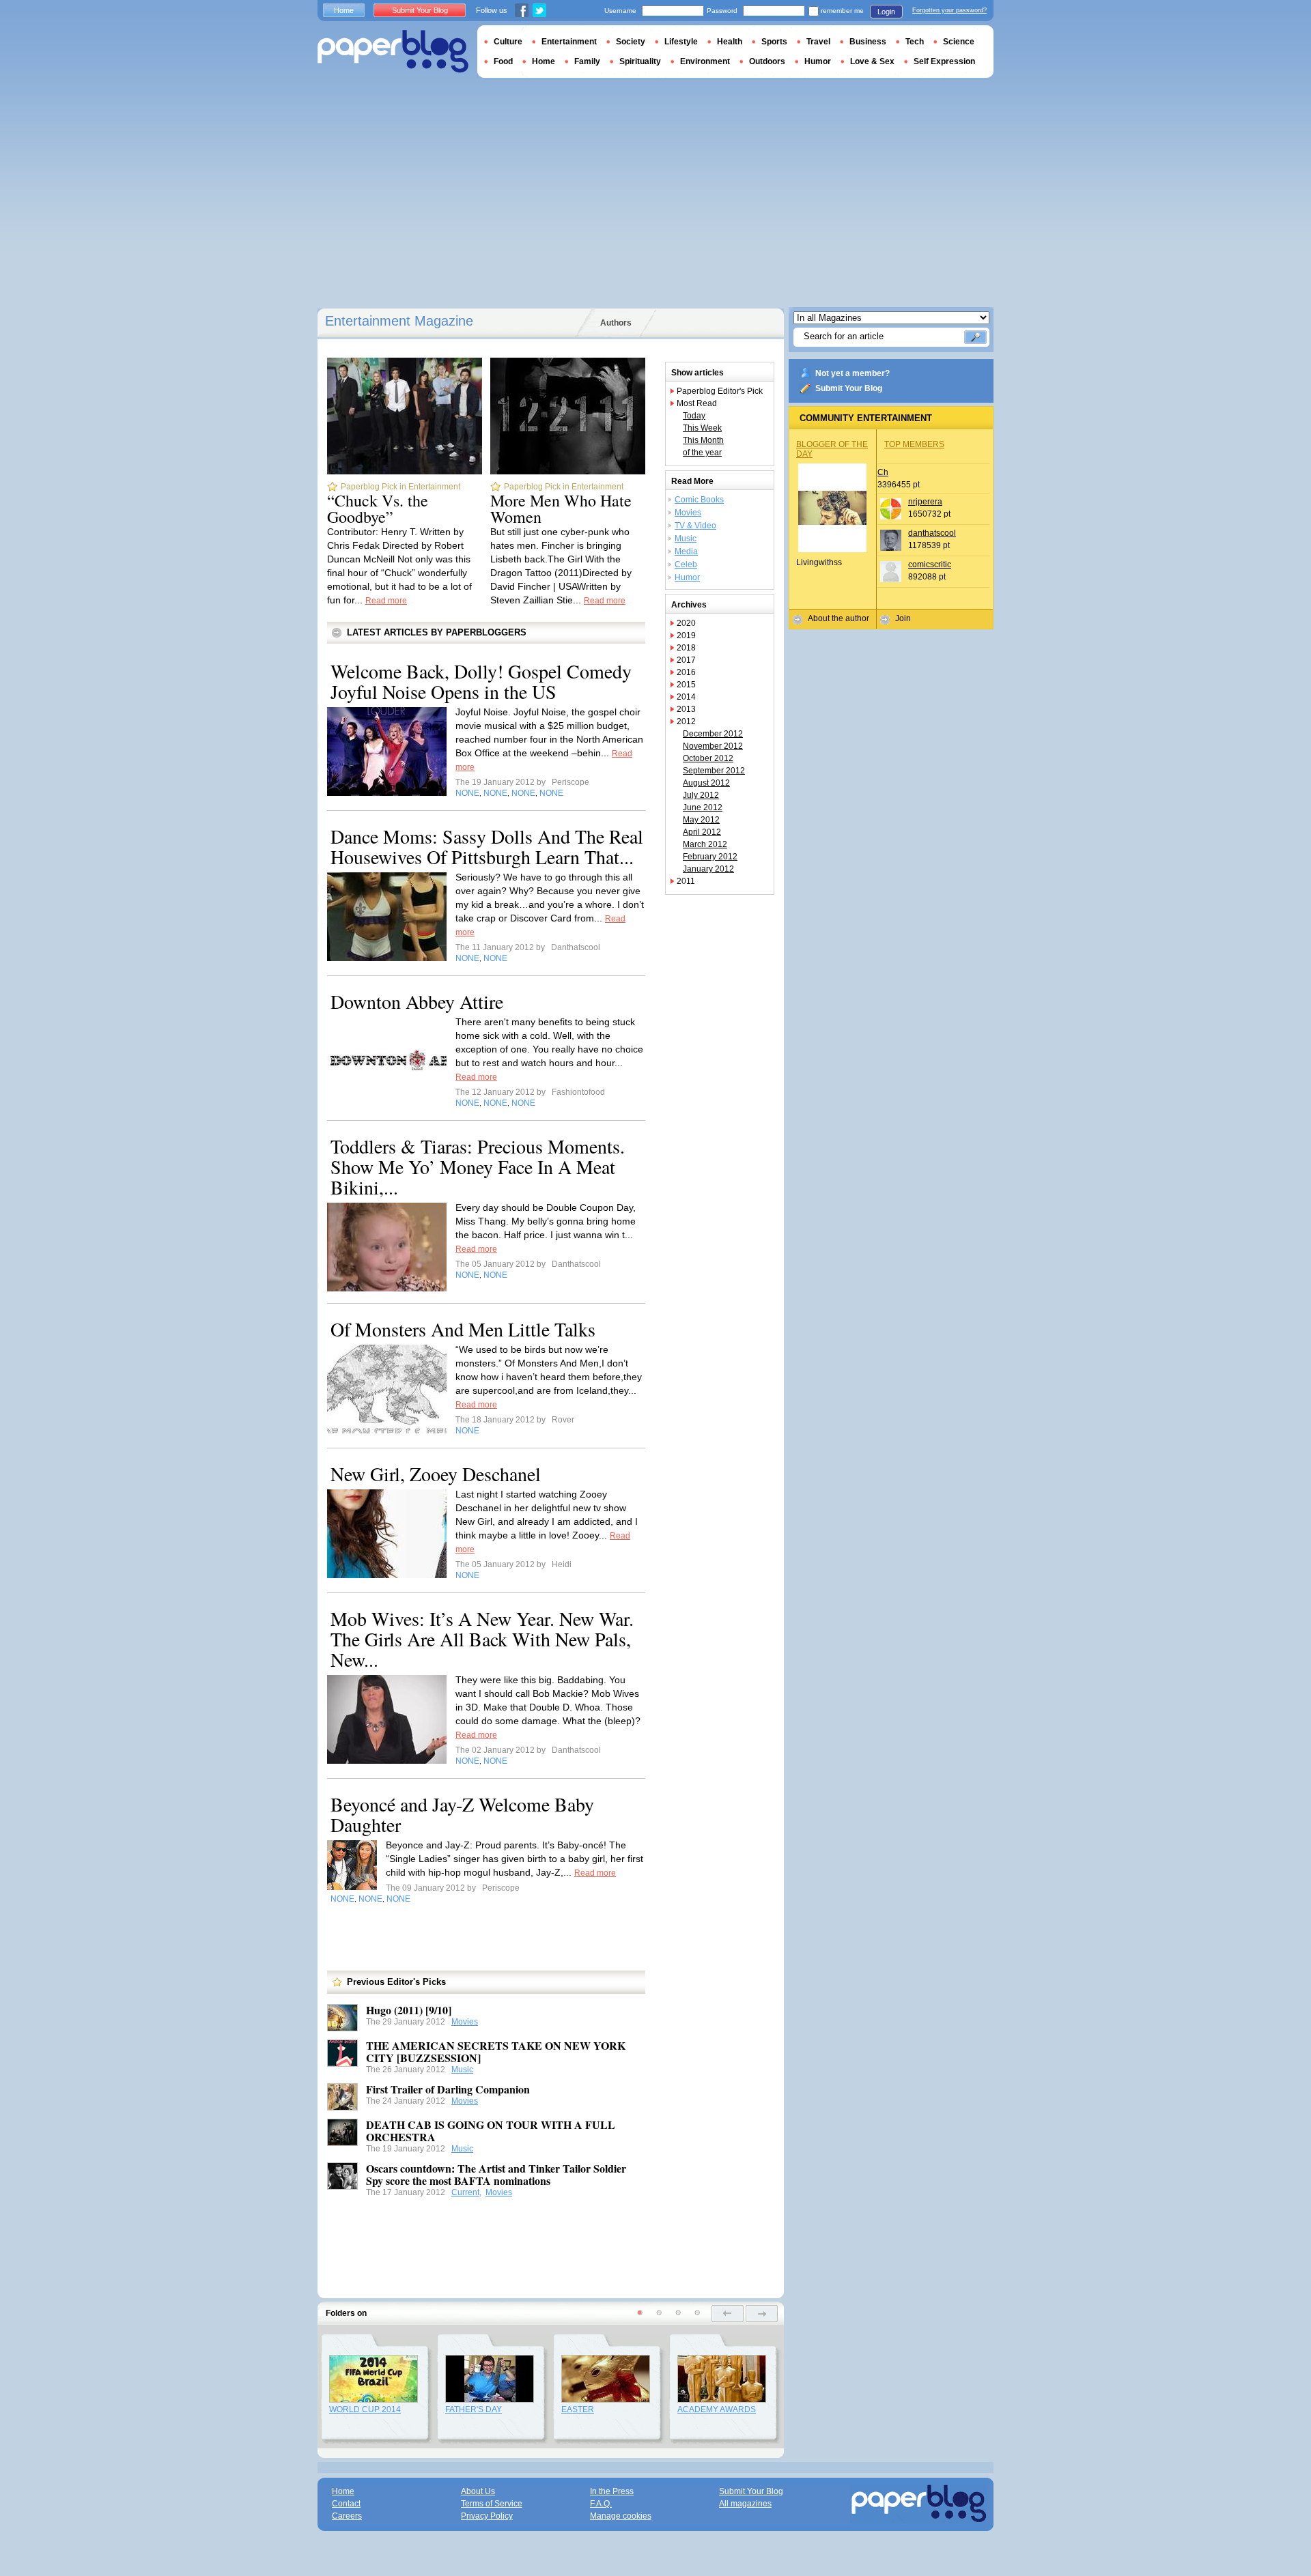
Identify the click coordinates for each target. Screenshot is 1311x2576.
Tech (915, 42)
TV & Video (695, 526)
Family (587, 61)
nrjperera (925, 502)
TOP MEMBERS (914, 444)
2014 (686, 697)
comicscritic (930, 564)
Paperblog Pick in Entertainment (400, 487)
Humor (687, 577)
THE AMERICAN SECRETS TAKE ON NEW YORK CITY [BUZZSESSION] (496, 2051)
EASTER (578, 2409)
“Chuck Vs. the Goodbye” (378, 509)
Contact (346, 2504)
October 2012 (708, 758)
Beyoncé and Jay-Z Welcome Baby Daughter (462, 1814)
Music (462, 2070)
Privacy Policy (487, 2516)
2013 (686, 709)
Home (344, 10)
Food (503, 61)
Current (465, 2192)
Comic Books (699, 500)
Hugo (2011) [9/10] (409, 2010)
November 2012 (713, 746)
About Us (478, 2491)
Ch (883, 472)
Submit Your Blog (849, 388)
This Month (703, 440)
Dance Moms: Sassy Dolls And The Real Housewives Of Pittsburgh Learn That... (487, 846)
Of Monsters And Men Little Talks (463, 1329)
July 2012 (701, 795)
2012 (686, 721)
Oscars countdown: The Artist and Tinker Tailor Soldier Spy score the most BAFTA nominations (496, 2174)
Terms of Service (492, 2504)
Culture (508, 42)
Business (868, 42)
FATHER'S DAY (474, 2409)
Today (694, 416)
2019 (686, 635)
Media (686, 552)
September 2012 (714, 771)
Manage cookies (621, 2516)
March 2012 (705, 844)
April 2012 (702, 832)
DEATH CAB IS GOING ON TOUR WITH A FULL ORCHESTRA (491, 2131)
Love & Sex (872, 61)
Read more (386, 601)
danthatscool (932, 533)
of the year (702, 453)
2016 (686, 672)
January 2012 (708, 869)
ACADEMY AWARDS (717, 2409)
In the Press (612, 2491)
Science (959, 42)
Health (730, 42)
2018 (686, 648)
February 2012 (710, 857)
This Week (702, 428)
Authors (616, 323)
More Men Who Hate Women (561, 509)
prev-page (728, 2314)
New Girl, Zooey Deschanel (436, 1474)
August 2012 (706, 783)
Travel (818, 42)
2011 (686, 881)
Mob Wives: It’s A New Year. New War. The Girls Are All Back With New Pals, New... (482, 1639)
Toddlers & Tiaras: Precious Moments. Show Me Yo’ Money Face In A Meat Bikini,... (478, 1167)
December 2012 (713, 734)
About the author (838, 618)
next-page (762, 2314)
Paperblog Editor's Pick (720, 391)
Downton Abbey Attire (417, 1001)
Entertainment (569, 42)
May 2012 (701, 820)
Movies (465, 2022)
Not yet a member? (852, 373)
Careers (347, 2516)
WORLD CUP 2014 (365, 2409)
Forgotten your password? (949, 10)
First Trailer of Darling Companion (448, 2089)
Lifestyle (681, 42)
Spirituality (640, 61)
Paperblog (393, 52)
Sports (774, 42)
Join (903, 618)
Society (631, 42)
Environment (705, 61)
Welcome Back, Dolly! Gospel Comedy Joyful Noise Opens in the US (481, 681)
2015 (686, 685)
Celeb (686, 564)
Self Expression (944, 61)
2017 (686, 660)
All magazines (745, 2504)
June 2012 (703, 807)
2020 (686, 623)
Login (886, 12)
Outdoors (767, 61)
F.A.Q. (601, 2504)
